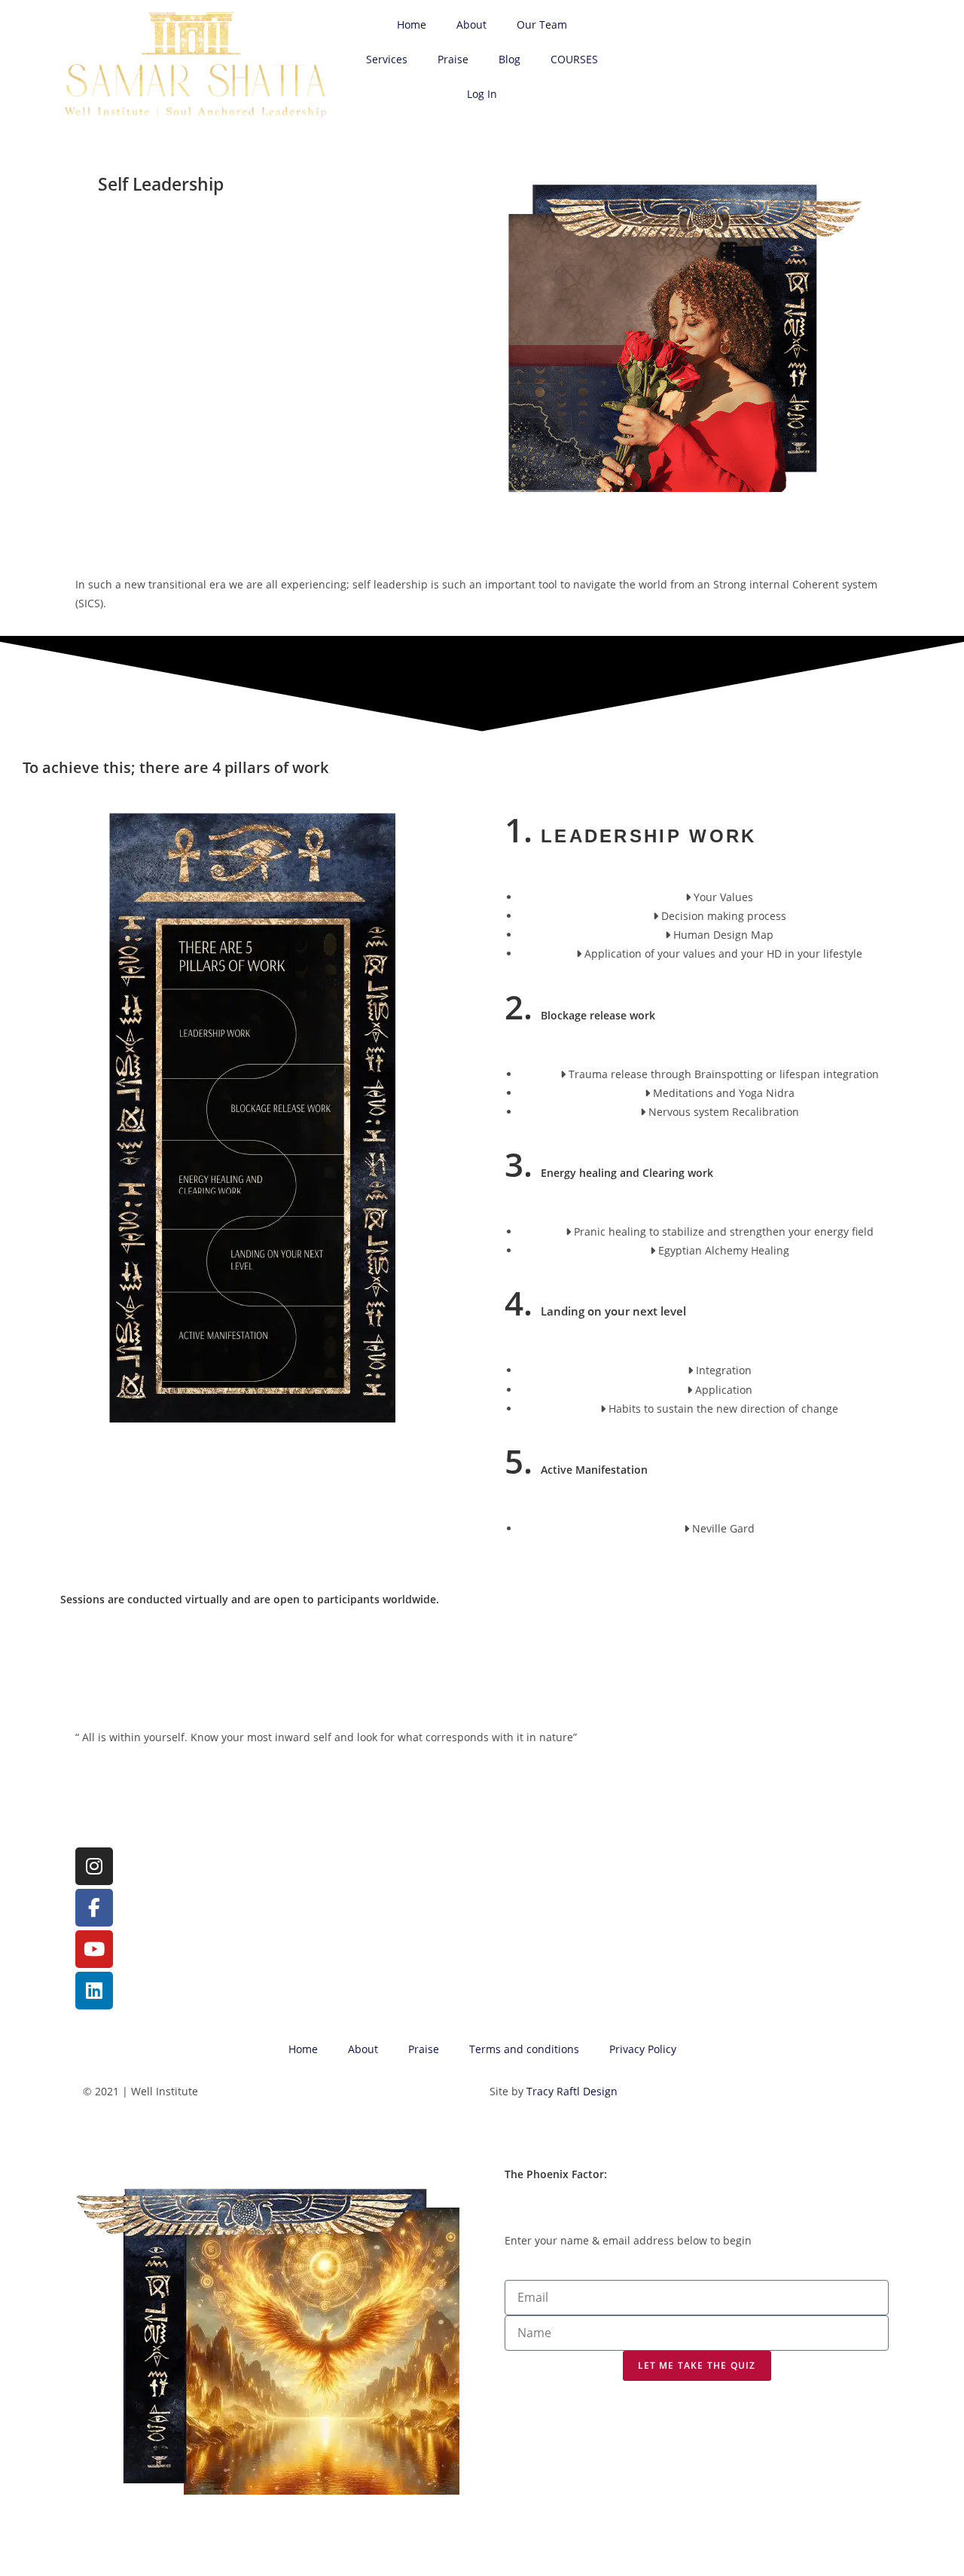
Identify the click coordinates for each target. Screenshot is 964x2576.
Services (387, 59)
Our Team (542, 24)
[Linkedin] (94, 1991)
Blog (509, 59)
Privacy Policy (643, 2049)
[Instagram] (94, 1866)
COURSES (574, 59)
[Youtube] (94, 1949)
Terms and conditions (524, 2049)
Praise (453, 59)
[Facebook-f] (94, 1908)
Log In (482, 94)
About (471, 24)
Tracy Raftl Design (572, 2091)
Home (412, 24)
